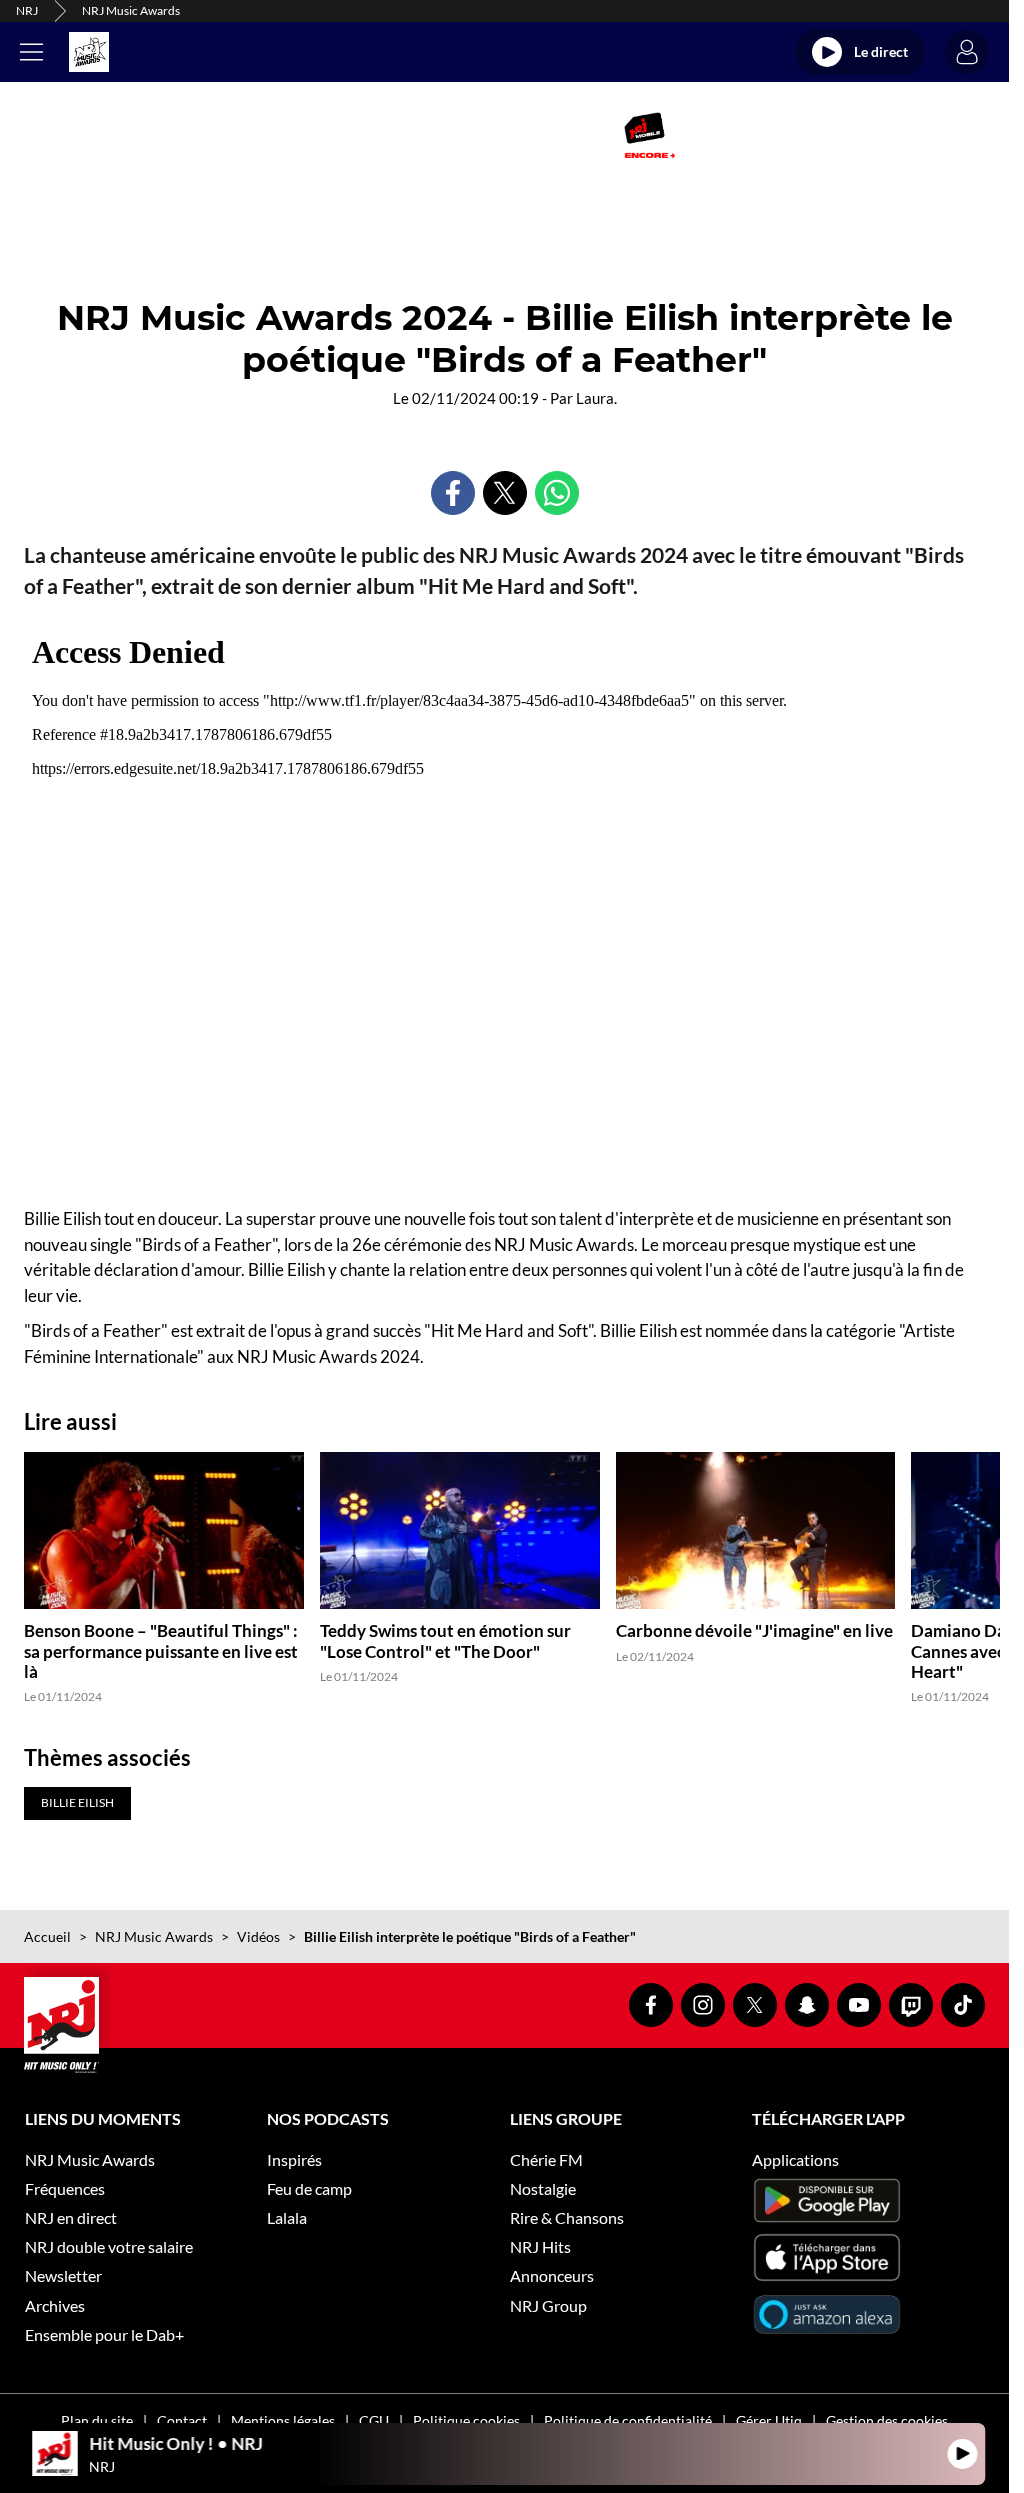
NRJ (27, 10)
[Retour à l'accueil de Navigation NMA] (89, 52)
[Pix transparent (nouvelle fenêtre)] (340, 135)
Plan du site (97, 2420)
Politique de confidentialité (628, 2420)
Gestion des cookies (887, 2420)
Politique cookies (466, 2420)
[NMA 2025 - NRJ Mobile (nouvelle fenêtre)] (649, 135)
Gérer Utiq (769, 2420)
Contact (182, 2420)
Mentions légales (283, 2420)
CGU (374, 2420)
